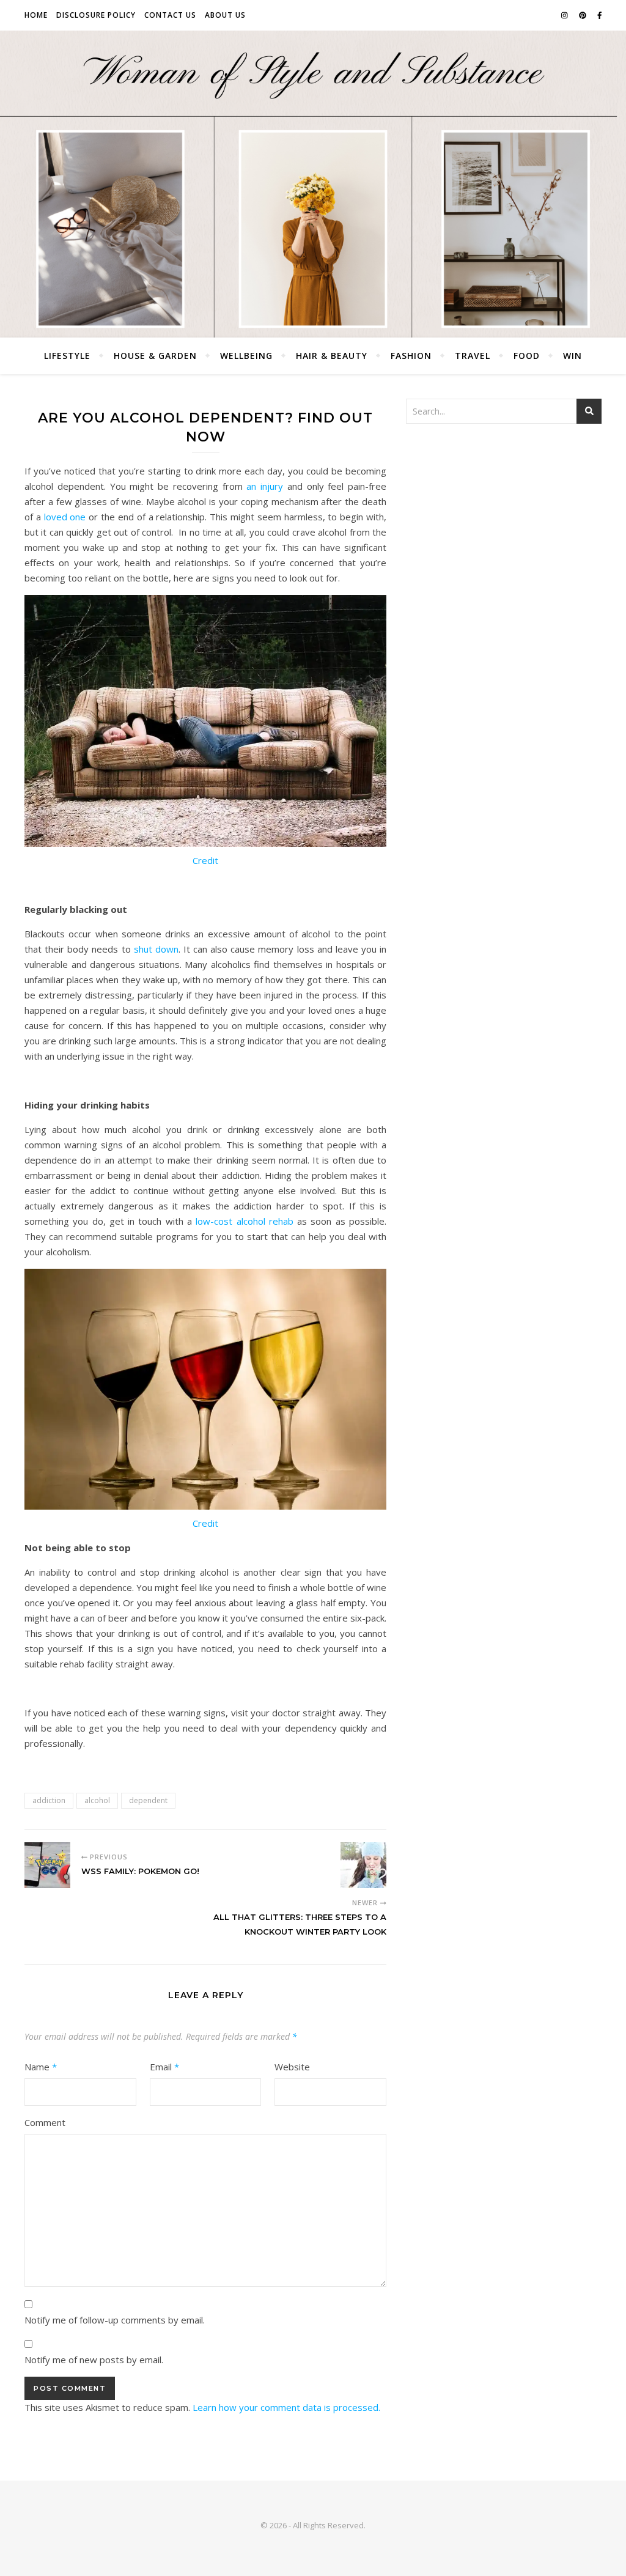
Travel (473, 356)
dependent (148, 1800)
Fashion (411, 356)
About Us (225, 15)
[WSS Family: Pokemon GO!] (47, 1865)
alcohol (97, 1800)
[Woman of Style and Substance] (313, 184)
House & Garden (155, 356)
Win (573, 356)
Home (36, 15)
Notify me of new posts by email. (94, 2360)
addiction (49, 1800)
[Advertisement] (504, 525)
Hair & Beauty (332, 356)
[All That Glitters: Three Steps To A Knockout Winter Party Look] (363, 1865)
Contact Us (170, 15)
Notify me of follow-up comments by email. (115, 2320)
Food (527, 356)
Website (292, 2067)
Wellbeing (246, 356)
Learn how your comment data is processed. (286, 2407)
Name (41, 2067)
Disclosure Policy (96, 15)
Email (164, 2067)
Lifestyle (67, 356)
